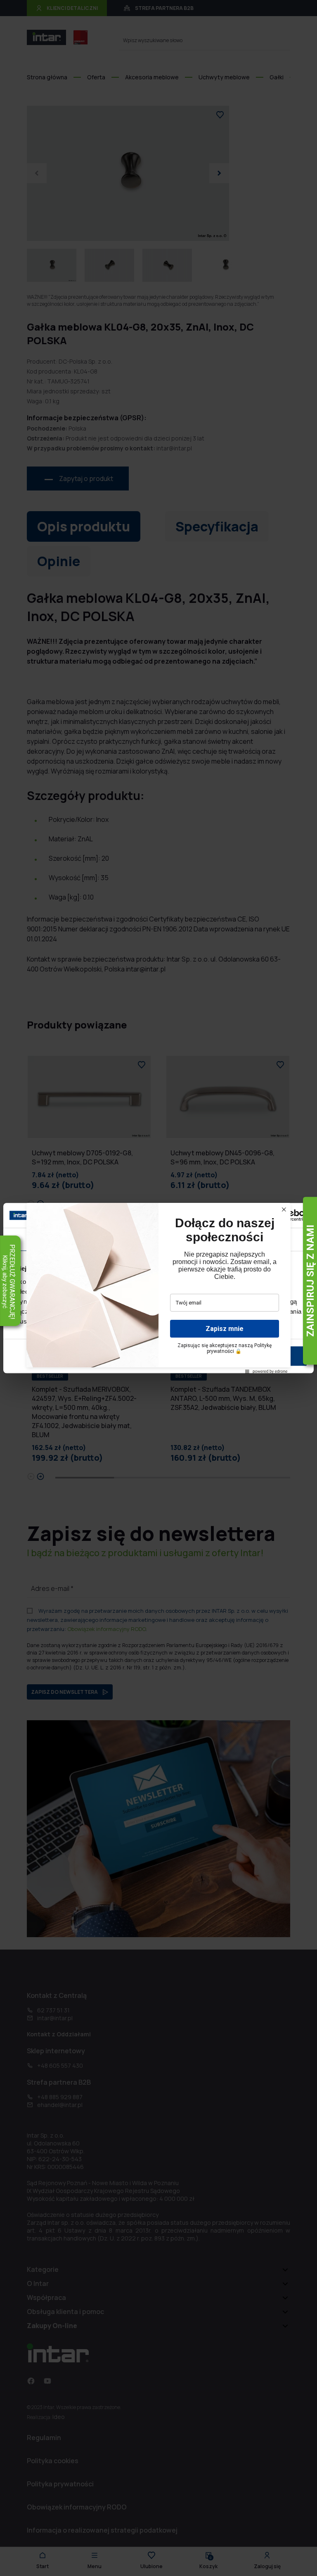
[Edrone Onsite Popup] (158, 1288)
